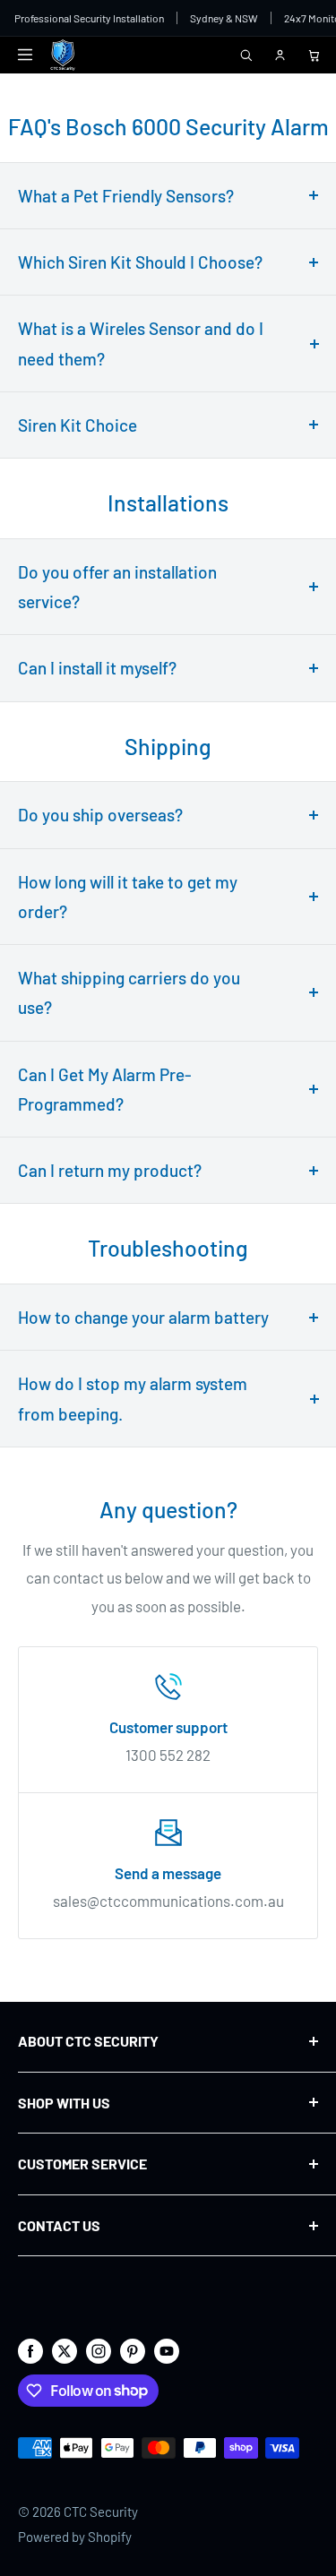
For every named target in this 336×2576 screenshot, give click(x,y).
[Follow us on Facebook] (30, 2349)
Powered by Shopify (75, 2537)
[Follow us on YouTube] (167, 2349)
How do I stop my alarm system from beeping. (133, 1398)
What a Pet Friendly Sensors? (126, 196)
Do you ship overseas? (100, 815)
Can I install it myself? (97, 668)
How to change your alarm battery (143, 1317)
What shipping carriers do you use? (129, 992)
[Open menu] (25, 55)
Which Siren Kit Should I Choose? (140, 262)
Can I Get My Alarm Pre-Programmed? (105, 1089)
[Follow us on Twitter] (65, 2349)
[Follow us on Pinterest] (133, 2349)
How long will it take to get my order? (128, 897)
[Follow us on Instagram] (99, 2349)
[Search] (246, 55)
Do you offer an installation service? (117, 587)
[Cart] (314, 55)
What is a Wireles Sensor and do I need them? (141, 343)
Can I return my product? (110, 1170)
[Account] (280, 55)
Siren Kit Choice (78, 425)
